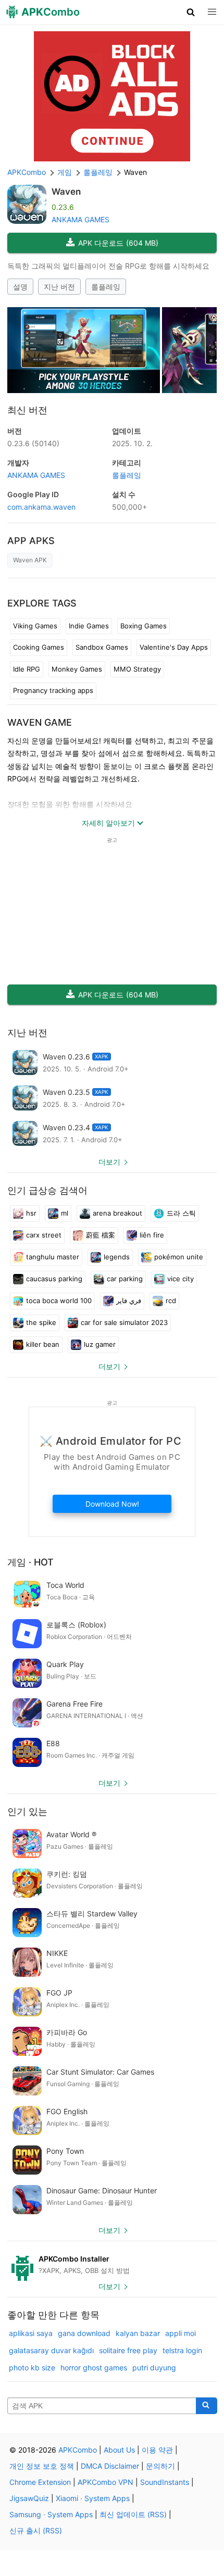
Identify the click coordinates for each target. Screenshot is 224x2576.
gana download (84, 2333)
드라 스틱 (181, 1213)
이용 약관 (157, 2450)
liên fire (152, 1235)
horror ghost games (94, 2367)
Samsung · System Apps (51, 2514)
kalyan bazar (138, 2333)
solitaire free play (128, 2350)
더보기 (109, 1162)
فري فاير (129, 1300)
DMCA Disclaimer (110, 2466)
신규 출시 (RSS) (36, 2530)
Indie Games (89, 626)
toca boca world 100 (59, 1300)
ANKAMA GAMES (80, 219)
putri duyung (154, 2367)
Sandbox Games (102, 647)
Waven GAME (40, 722)
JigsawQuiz (29, 2498)
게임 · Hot (30, 1562)
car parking (125, 1279)
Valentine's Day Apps (174, 647)
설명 (20, 287)
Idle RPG (27, 669)
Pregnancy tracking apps (53, 690)
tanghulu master (53, 1257)
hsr (31, 1213)
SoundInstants (165, 2482)
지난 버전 (59, 287)
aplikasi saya (31, 2333)
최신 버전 (27, 410)
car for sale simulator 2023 (124, 1322)
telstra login (182, 2350)
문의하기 (160, 2466)
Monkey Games (77, 669)
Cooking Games (39, 647)
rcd (171, 1300)
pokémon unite (179, 1257)
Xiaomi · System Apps (93, 2498)
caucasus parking (54, 1279)
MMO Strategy (137, 669)
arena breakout (117, 1213)
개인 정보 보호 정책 (42, 2466)
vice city (181, 1279)
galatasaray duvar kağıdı (51, 2350)
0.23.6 (33, 443)
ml (65, 1213)
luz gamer (100, 1344)
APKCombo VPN (105, 2482)
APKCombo (27, 172)
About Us (119, 2450)
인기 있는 (27, 1811)
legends (117, 1257)
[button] (191, 12)
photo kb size (32, 2367)
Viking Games (35, 626)
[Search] (207, 2406)
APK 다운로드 (118, 243)
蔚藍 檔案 (101, 1235)
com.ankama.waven (41, 507)
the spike (41, 1322)
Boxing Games (144, 626)
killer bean (43, 1344)
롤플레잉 (106, 287)
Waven (66, 192)
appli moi (181, 2333)
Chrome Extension (40, 2482)
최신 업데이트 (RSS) (133, 2514)
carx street (44, 1235)
